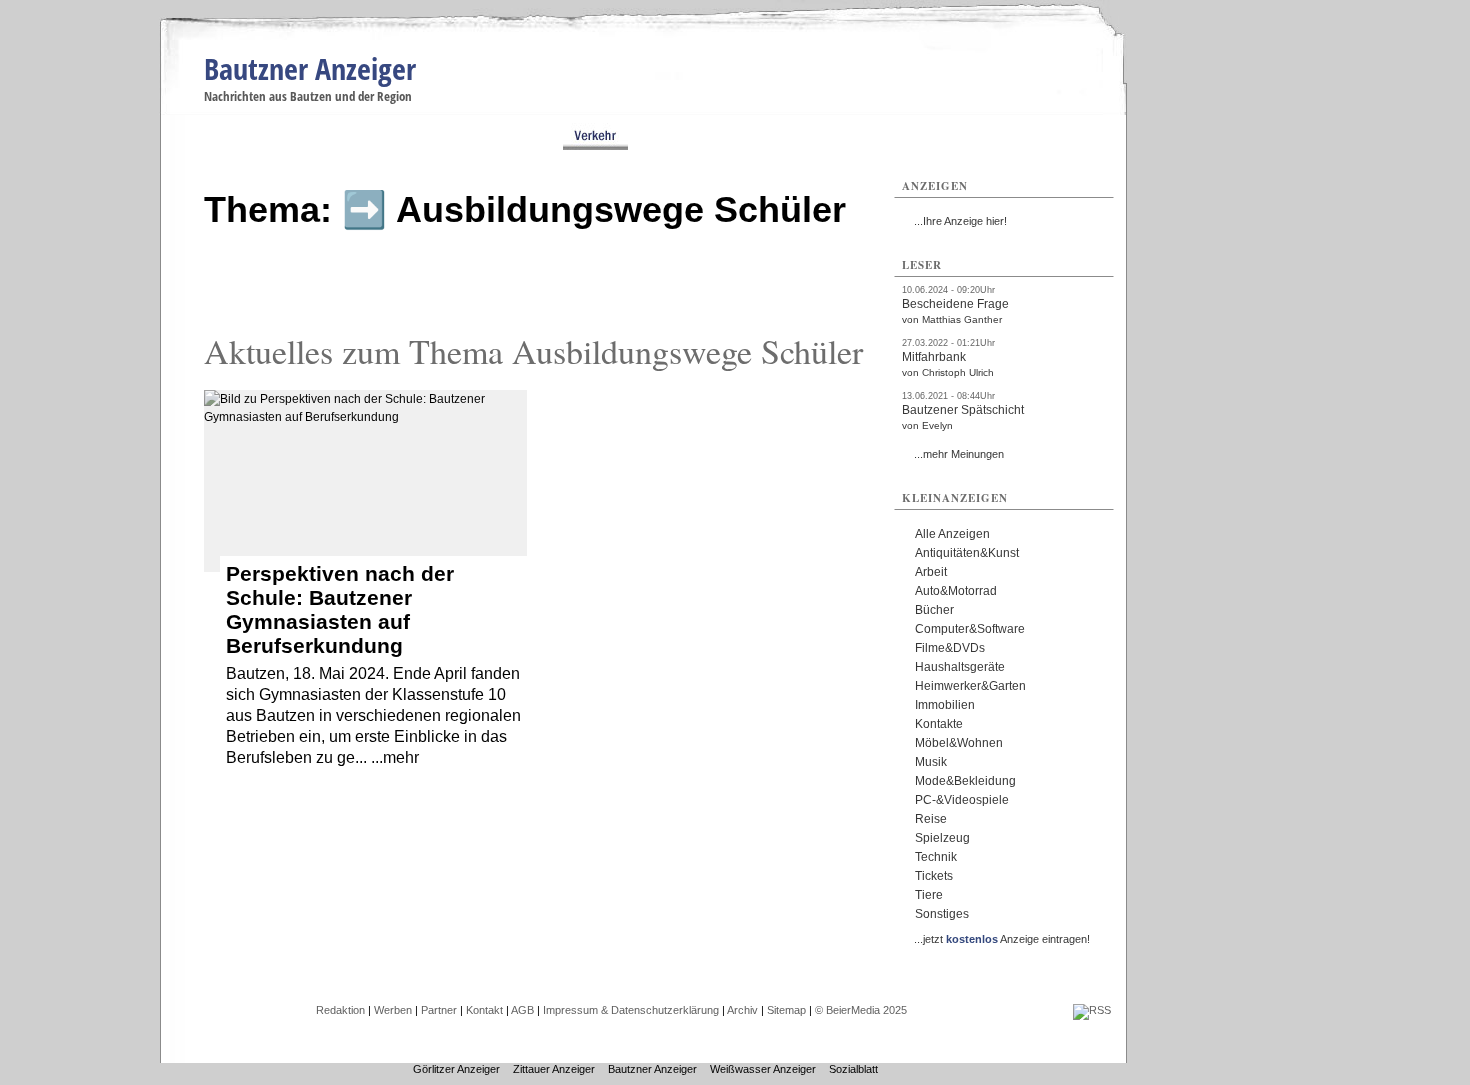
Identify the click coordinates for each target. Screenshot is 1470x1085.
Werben (393, 1010)
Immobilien (945, 705)
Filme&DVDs (950, 648)
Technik (936, 857)
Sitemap (786, 1010)
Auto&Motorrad (956, 591)
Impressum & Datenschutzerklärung (631, 1010)
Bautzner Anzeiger (310, 68)
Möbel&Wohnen (959, 743)
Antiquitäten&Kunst (967, 553)
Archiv (742, 1010)
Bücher (934, 610)
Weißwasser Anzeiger (763, 1069)
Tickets (934, 876)
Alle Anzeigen (952, 534)
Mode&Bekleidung (965, 781)
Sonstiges (942, 914)
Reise (931, 819)
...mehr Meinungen (959, 454)
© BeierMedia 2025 (861, 1010)
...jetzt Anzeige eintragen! (1002, 939)
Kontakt (484, 1010)
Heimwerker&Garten (970, 686)
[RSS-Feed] (1092, 1010)
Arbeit (931, 572)
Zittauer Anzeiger (554, 1069)
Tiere (929, 895)
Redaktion (340, 1010)
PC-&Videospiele (962, 800)
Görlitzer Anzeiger (456, 1069)
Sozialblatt (853, 1069)
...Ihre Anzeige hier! (960, 221)
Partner (439, 1010)
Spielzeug (942, 838)
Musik (931, 762)
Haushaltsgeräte (960, 667)
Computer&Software (970, 629)
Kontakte (939, 724)
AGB (522, 1010)
